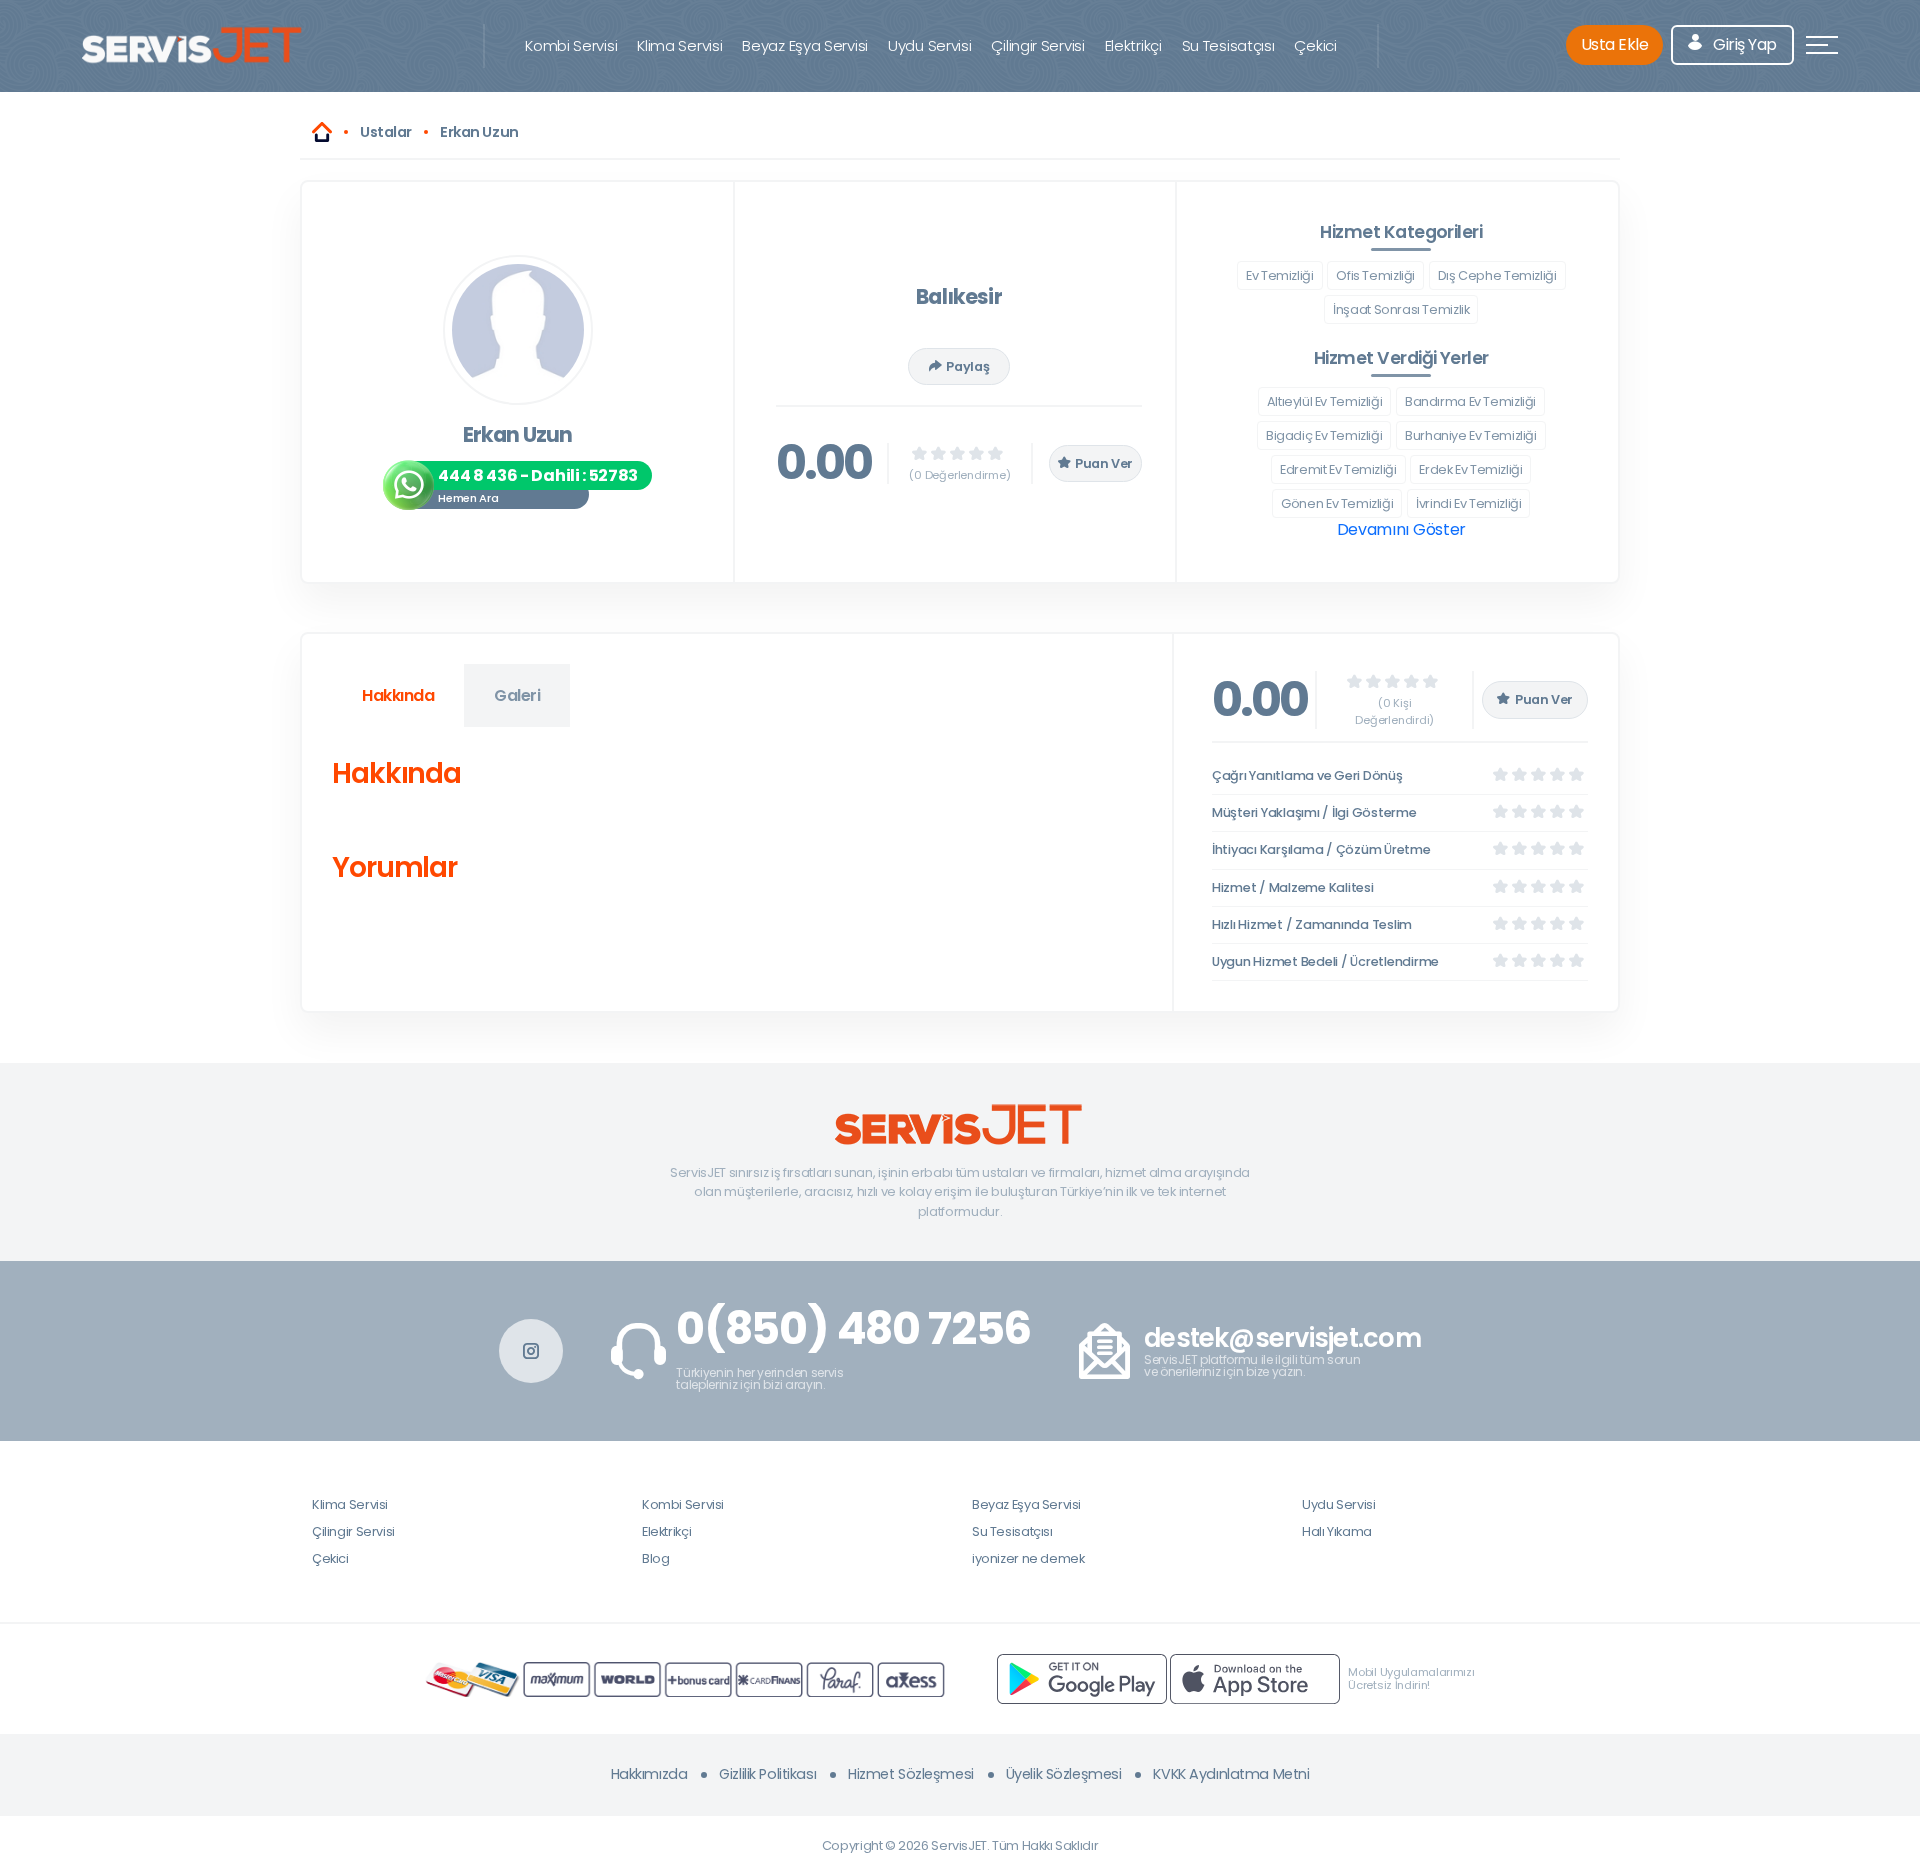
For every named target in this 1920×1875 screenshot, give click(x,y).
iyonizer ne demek (1028, 1558)
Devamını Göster (1401, 529)
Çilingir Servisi (1037, 45)
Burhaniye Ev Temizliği (1471, 435)
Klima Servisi (679, 45)
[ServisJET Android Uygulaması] (1082, 1678)
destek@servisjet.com (1282, 1338)
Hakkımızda (649, 1774)
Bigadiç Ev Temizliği (1324, 435)
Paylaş (967, 366)
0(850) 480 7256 (853, 1329)
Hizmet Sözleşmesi (911, 1774)
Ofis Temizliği (1375, 275)
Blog (655, 1558)
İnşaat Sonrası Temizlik (1401, 309)
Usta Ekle (1615, 44)
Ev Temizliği (1279, 275)
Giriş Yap (1743, 44)
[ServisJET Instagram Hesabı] (531, 1351)
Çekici (1315, 45)
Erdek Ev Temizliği (1470, 469)
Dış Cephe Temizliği (1497, 275)
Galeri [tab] (517, 695)
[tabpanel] (737, 824)
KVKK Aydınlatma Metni (1231, 1774)
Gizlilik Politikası (767, 1774)
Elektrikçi (1133, 45)
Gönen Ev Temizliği (1337, 503)
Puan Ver (1104, 463)
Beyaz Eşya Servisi (805, 45)
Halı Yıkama (1337, 1531)
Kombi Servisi (571, 45)
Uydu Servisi (929, 45)
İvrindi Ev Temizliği (1468, 503)
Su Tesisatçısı (1228, 45)
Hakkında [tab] (398, 695)
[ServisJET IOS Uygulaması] (1255, 1678)
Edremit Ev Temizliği (1338, 469)
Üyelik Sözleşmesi (1064, 1774)
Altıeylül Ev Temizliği (1325, 401)
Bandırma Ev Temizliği (1470, 401)
